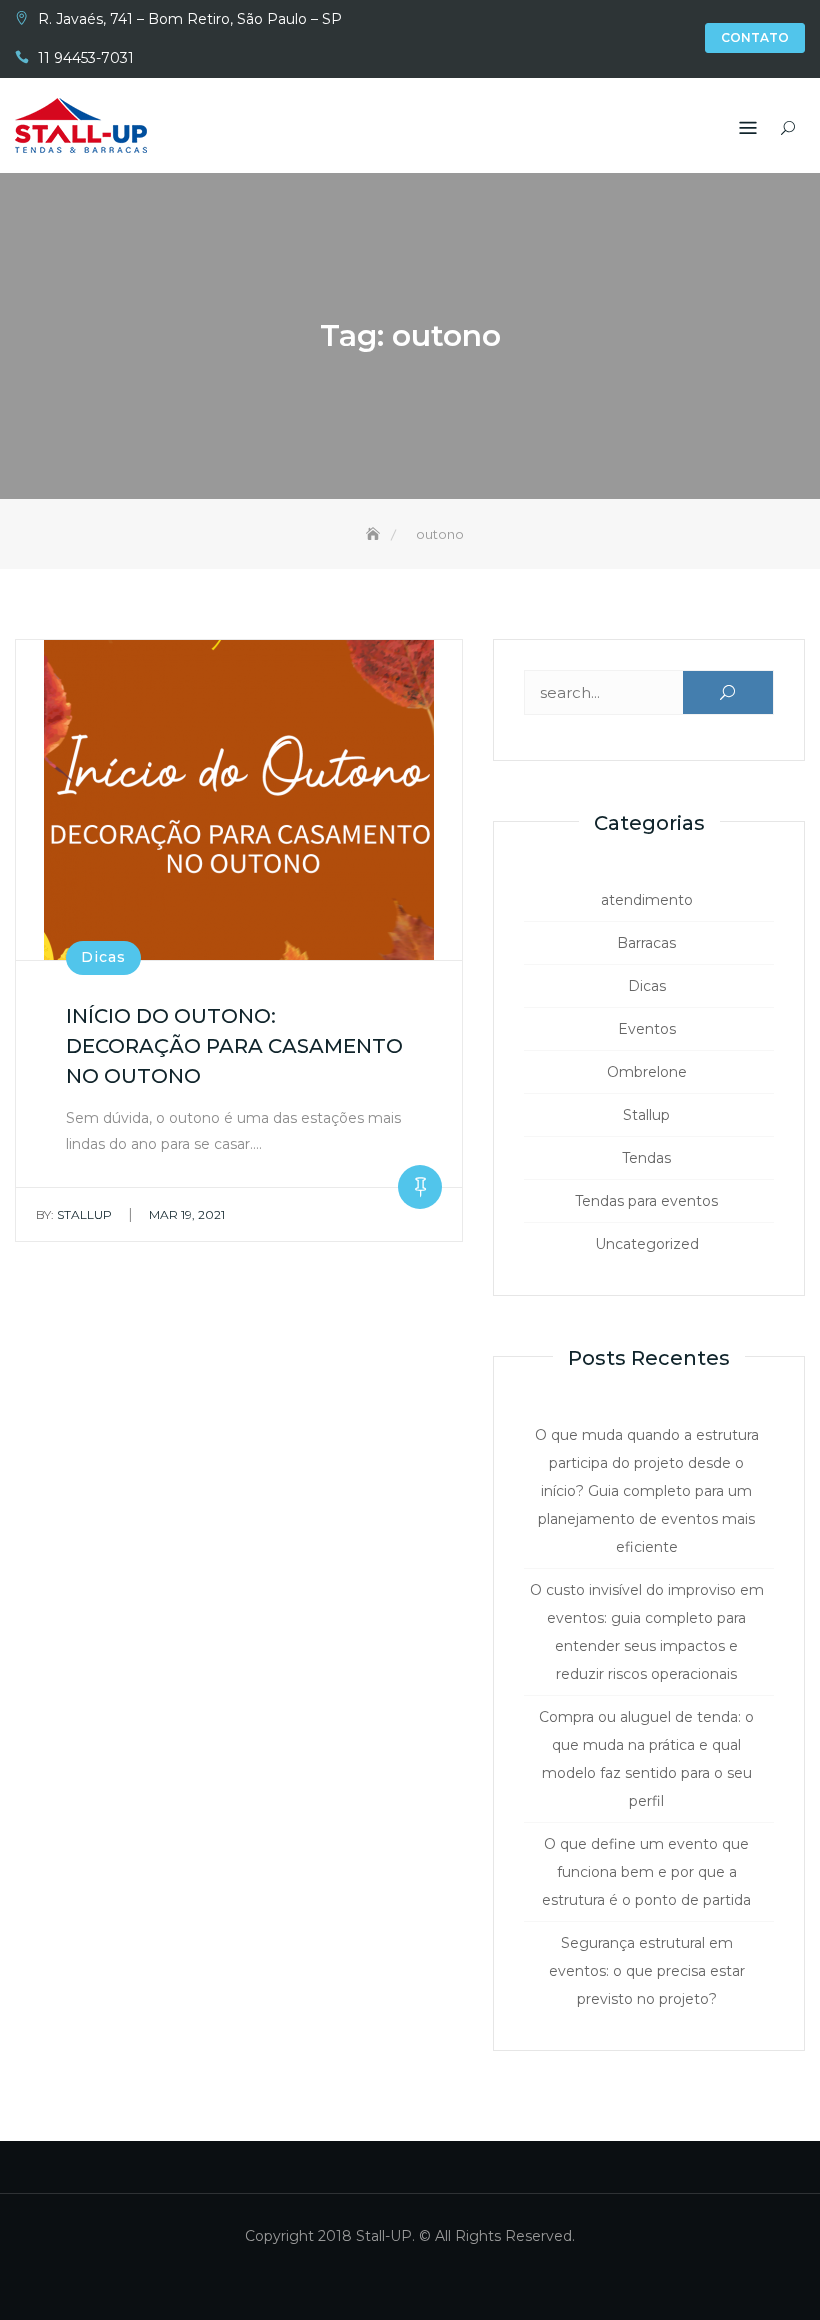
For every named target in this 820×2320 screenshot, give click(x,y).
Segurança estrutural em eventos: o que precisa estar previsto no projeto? (647, 1971)
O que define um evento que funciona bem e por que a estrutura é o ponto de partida (646, 1872)
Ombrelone (647, 1072)
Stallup (74, 1214)
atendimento (647, 900)
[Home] (375, 534)
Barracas (646, 943)
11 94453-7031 (86, 58)
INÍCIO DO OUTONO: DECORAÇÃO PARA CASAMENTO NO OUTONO (234, 1046)
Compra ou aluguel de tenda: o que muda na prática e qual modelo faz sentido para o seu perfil (646, 1759)
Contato (755, 37)
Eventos (647, 1029)
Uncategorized (647, 1244)
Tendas (646, 1158)
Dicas (103, 957)
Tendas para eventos (646, 1201)
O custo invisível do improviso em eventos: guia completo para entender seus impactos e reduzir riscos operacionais (647, 1632)
